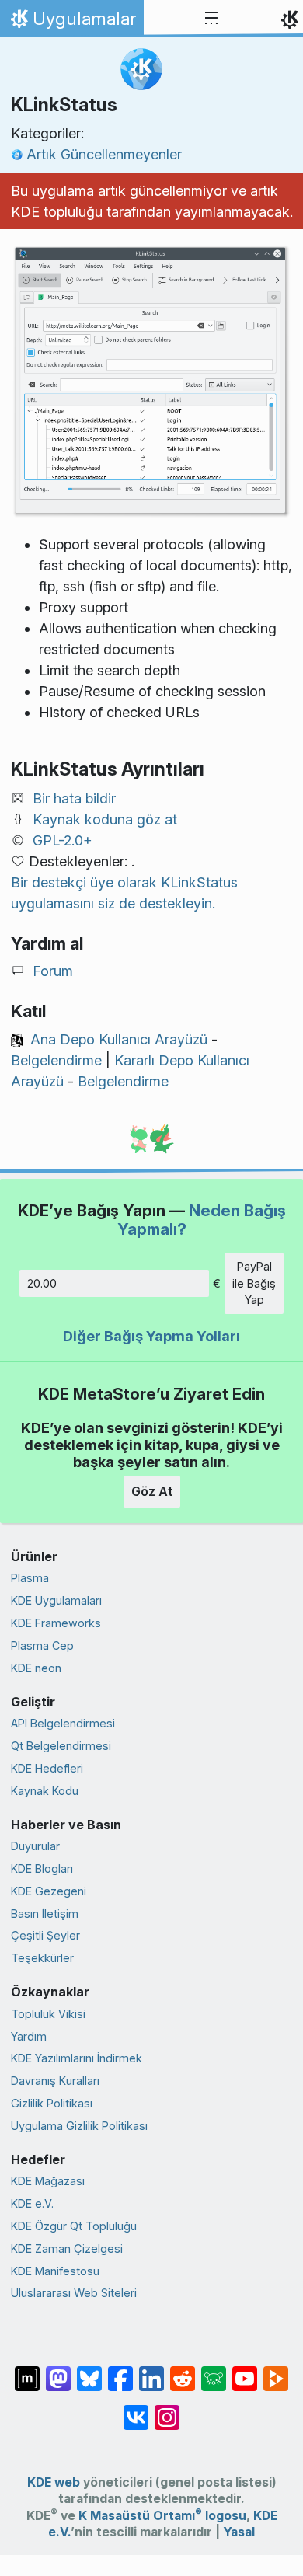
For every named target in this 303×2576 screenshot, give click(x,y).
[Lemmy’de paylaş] (214, 2371)
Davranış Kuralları (55, 2081)
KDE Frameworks (56, 1623)
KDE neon (36, 1668)
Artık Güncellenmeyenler (104, 154)
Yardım (29, 2036)
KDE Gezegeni (49, 1891)
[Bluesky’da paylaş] (89, 2371)
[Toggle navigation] (211, 19)
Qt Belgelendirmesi (61, 1746)
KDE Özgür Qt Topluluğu (74, 2226)
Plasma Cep (42, 1645)
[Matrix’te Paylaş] (27, 2371)
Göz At (152, 1491)
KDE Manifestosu (55, 2271)
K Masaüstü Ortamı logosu (162, 2516)
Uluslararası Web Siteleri (74, 2293)
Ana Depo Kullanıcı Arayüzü (119, 1039)
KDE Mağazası (48, 2181)
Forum (53, 971)
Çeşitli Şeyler (45, 1935)
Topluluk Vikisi (48, 2014)
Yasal (239, 2532)
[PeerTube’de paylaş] (276, 2371)
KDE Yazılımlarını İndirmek (77, 2058)
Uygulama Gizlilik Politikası (79, 2126)
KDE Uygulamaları (56, 1600)
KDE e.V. (32, 2203)
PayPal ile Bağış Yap (254, 1283)
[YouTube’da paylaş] (245, 2371)
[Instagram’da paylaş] (167, 2410)
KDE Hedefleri (47, 1768)
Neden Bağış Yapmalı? (202, 1220)
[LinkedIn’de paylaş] (151, 2371)
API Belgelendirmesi (63, 1723)
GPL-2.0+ (63, 840)
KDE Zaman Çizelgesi (67, 2248)
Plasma (30, 1578)
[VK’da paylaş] (136, 2410)
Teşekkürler (42, 1958)
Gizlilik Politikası (52, 2103)
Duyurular (35, 1846)
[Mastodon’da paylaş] (58, 2371)
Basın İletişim (45, 1914)
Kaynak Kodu (45, 1791)
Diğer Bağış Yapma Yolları (151, 1336)
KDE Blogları (42, 1868)
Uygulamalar (71, 23)
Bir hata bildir (74, 798)
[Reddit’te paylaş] (183, 2371)
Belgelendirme (56, 1060)
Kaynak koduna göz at (105, 819)
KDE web (54, 2482)
